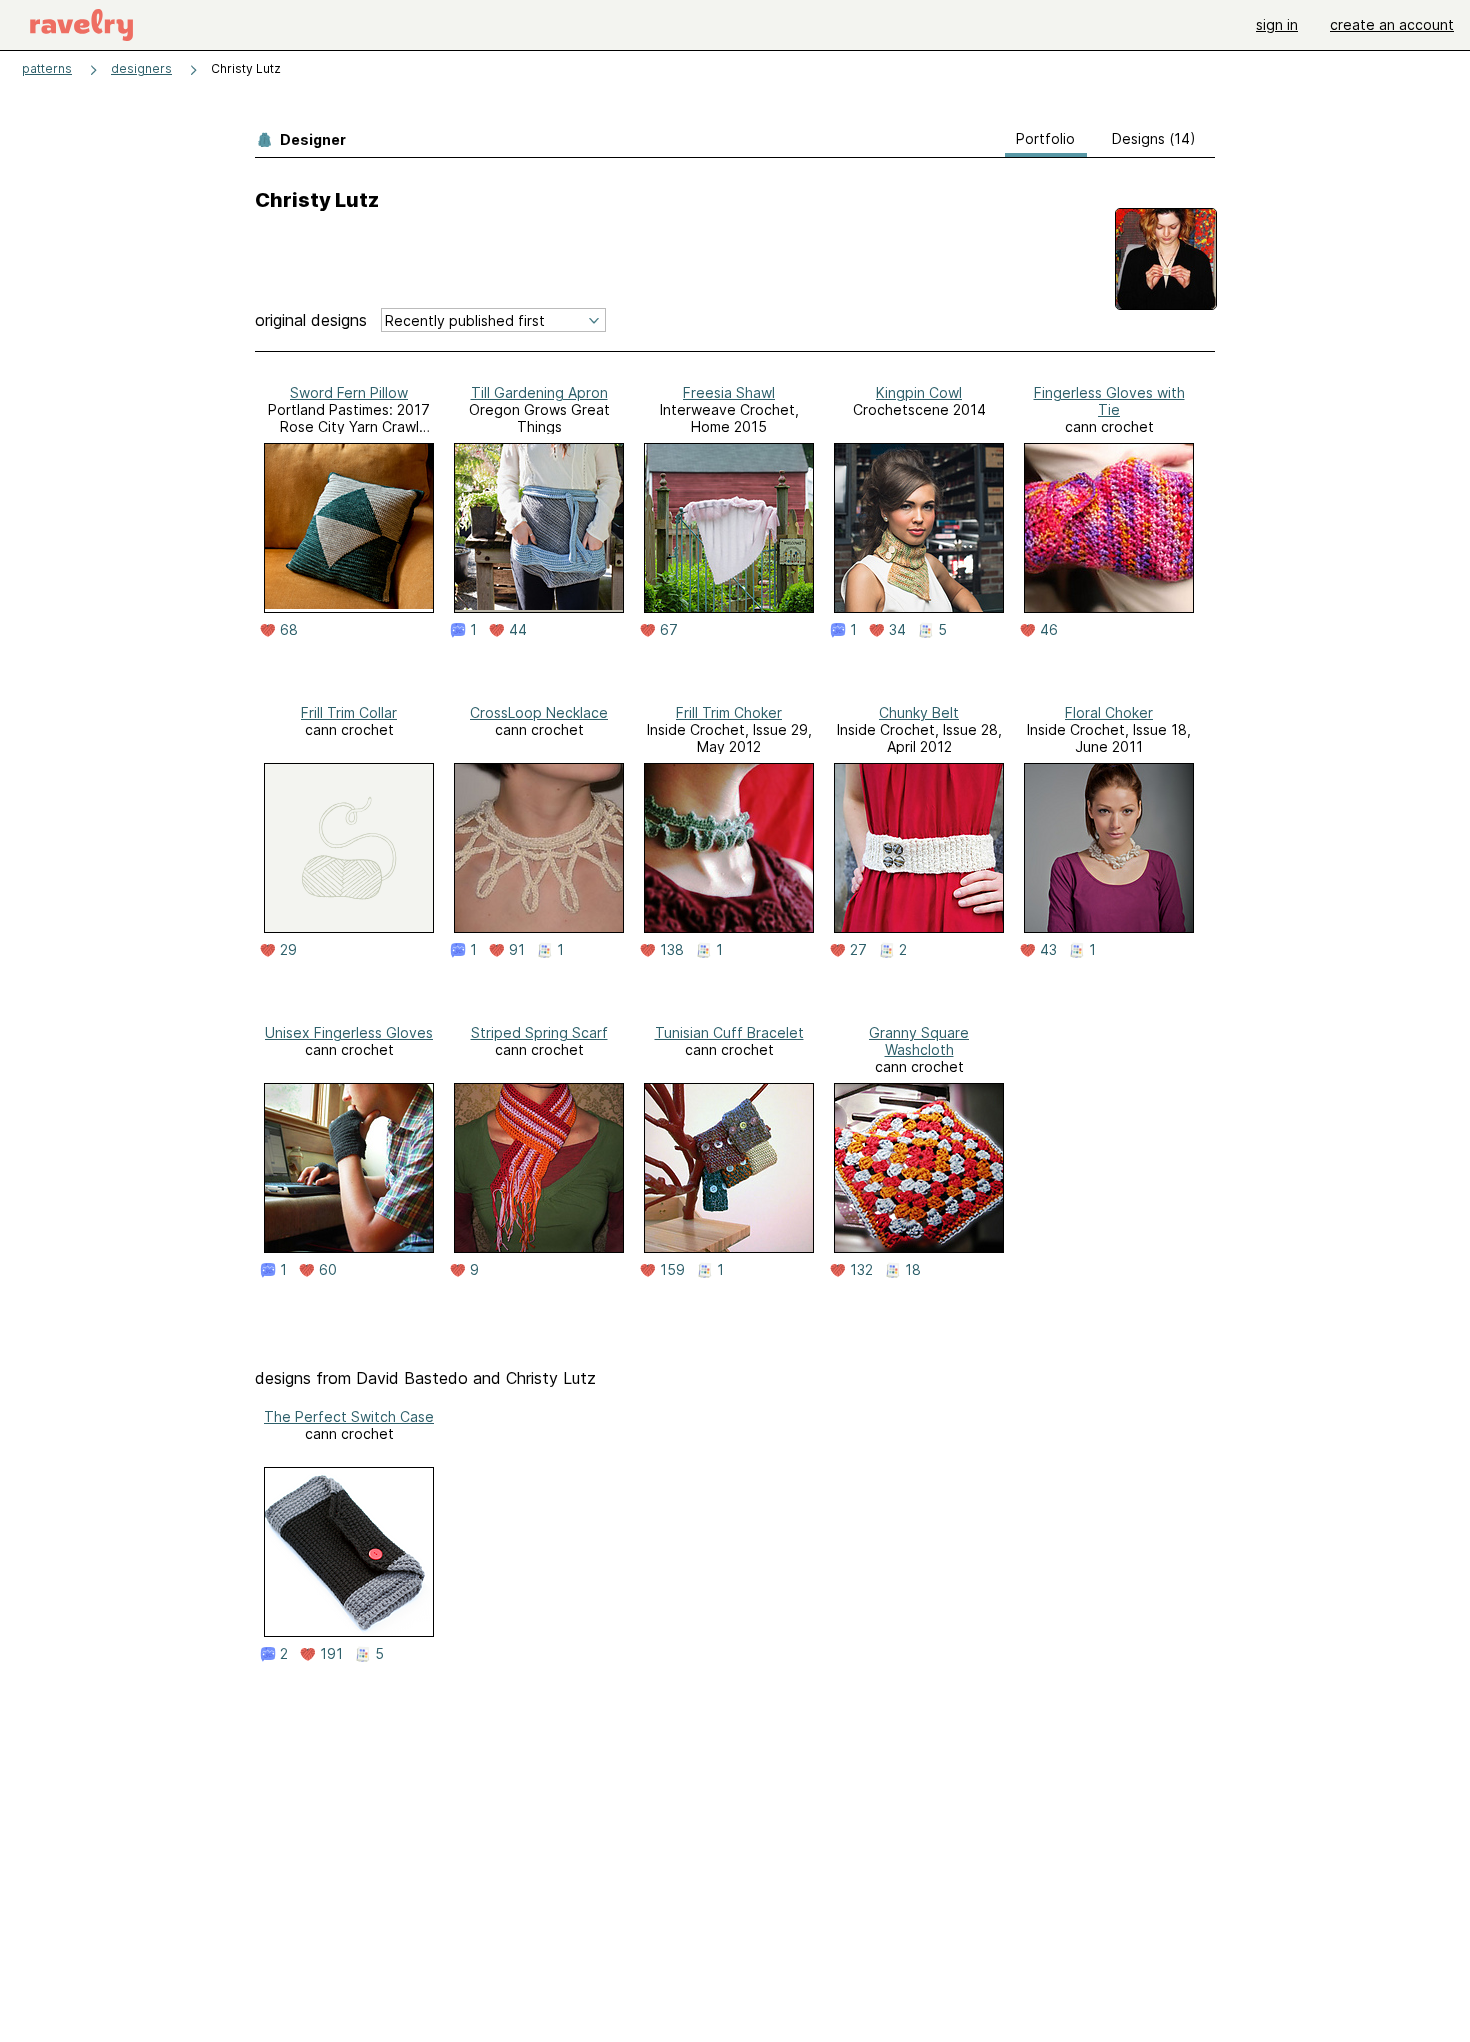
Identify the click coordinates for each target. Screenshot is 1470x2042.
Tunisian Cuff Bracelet (729, 1032)
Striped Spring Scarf (539, 1032)
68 (289, 630)
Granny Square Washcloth (919, 1041)
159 (672, 1270)
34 (897, 630)
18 (913, 1270)
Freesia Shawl (729, 392)
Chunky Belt (919, 712)
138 (672, 950)
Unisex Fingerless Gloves (349, 1032)
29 (288, 950)
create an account (1392, 24)
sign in (1277, 24)
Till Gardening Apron (539, 392)
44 (518, 630)
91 (517, 950)
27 (858, 950)
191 (331, 1654)
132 (861, 1270)
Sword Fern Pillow (349, 392)
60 (328, 1270)
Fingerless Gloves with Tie (1109, 401)
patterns (47, 68)
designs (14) (1154, 138)
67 (669, 630)
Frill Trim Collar (349, 712)
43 (1048, 950)
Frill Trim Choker (729, 712)
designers (141, 68)
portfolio (1045, 138)
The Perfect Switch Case (349, 1416)
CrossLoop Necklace (539, 712)
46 (1049, 630)
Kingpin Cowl (919, 392)
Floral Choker (1109, 712)
